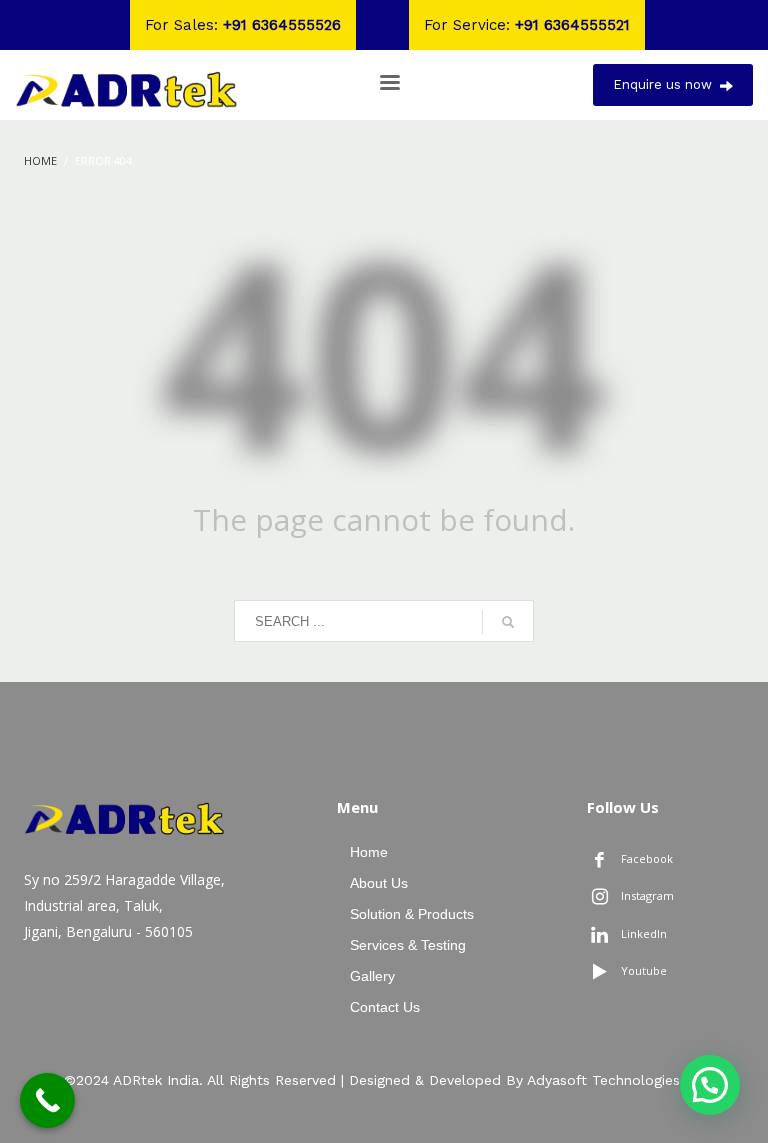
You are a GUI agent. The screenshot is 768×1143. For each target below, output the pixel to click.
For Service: (527, 25)
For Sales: (243, 25)
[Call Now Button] (47, 1100)
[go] (508, 622)
